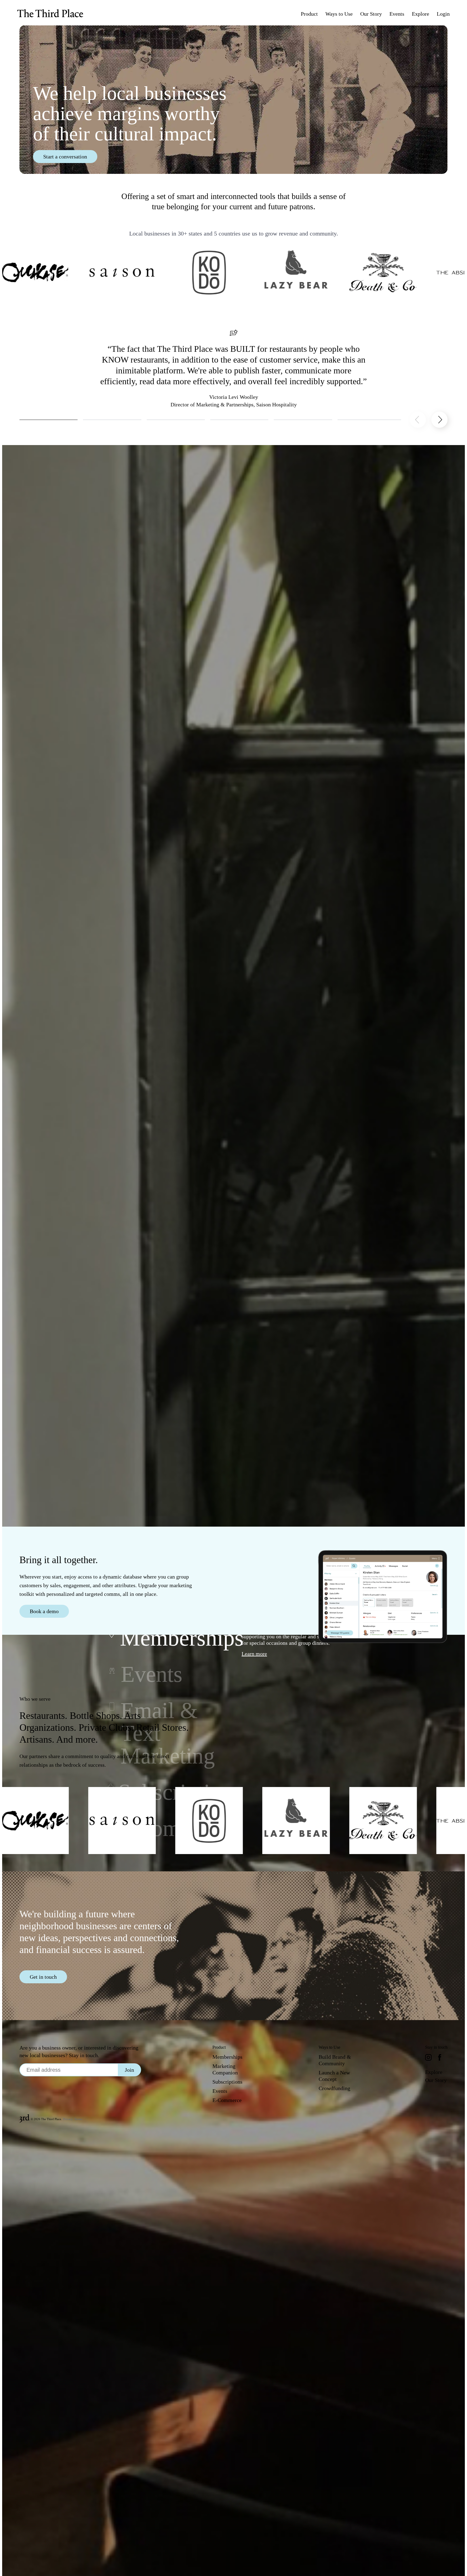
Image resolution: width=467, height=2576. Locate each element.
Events (220, 2091)
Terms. (79, 2119)
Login (443, 14)
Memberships (227, 2057)
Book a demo (44, 1611)
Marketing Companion (225, 2069)
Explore (434, 2072)
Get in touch (43, 1977)
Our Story (436, 2080)
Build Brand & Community (335, 2060)
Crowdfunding (334, 2088)
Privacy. (68, 2119)
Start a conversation (65, 157)
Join (129, 2070)
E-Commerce (227, 2100)
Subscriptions (227, 2082)
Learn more (254, 1654)
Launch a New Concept (334, 2076)
